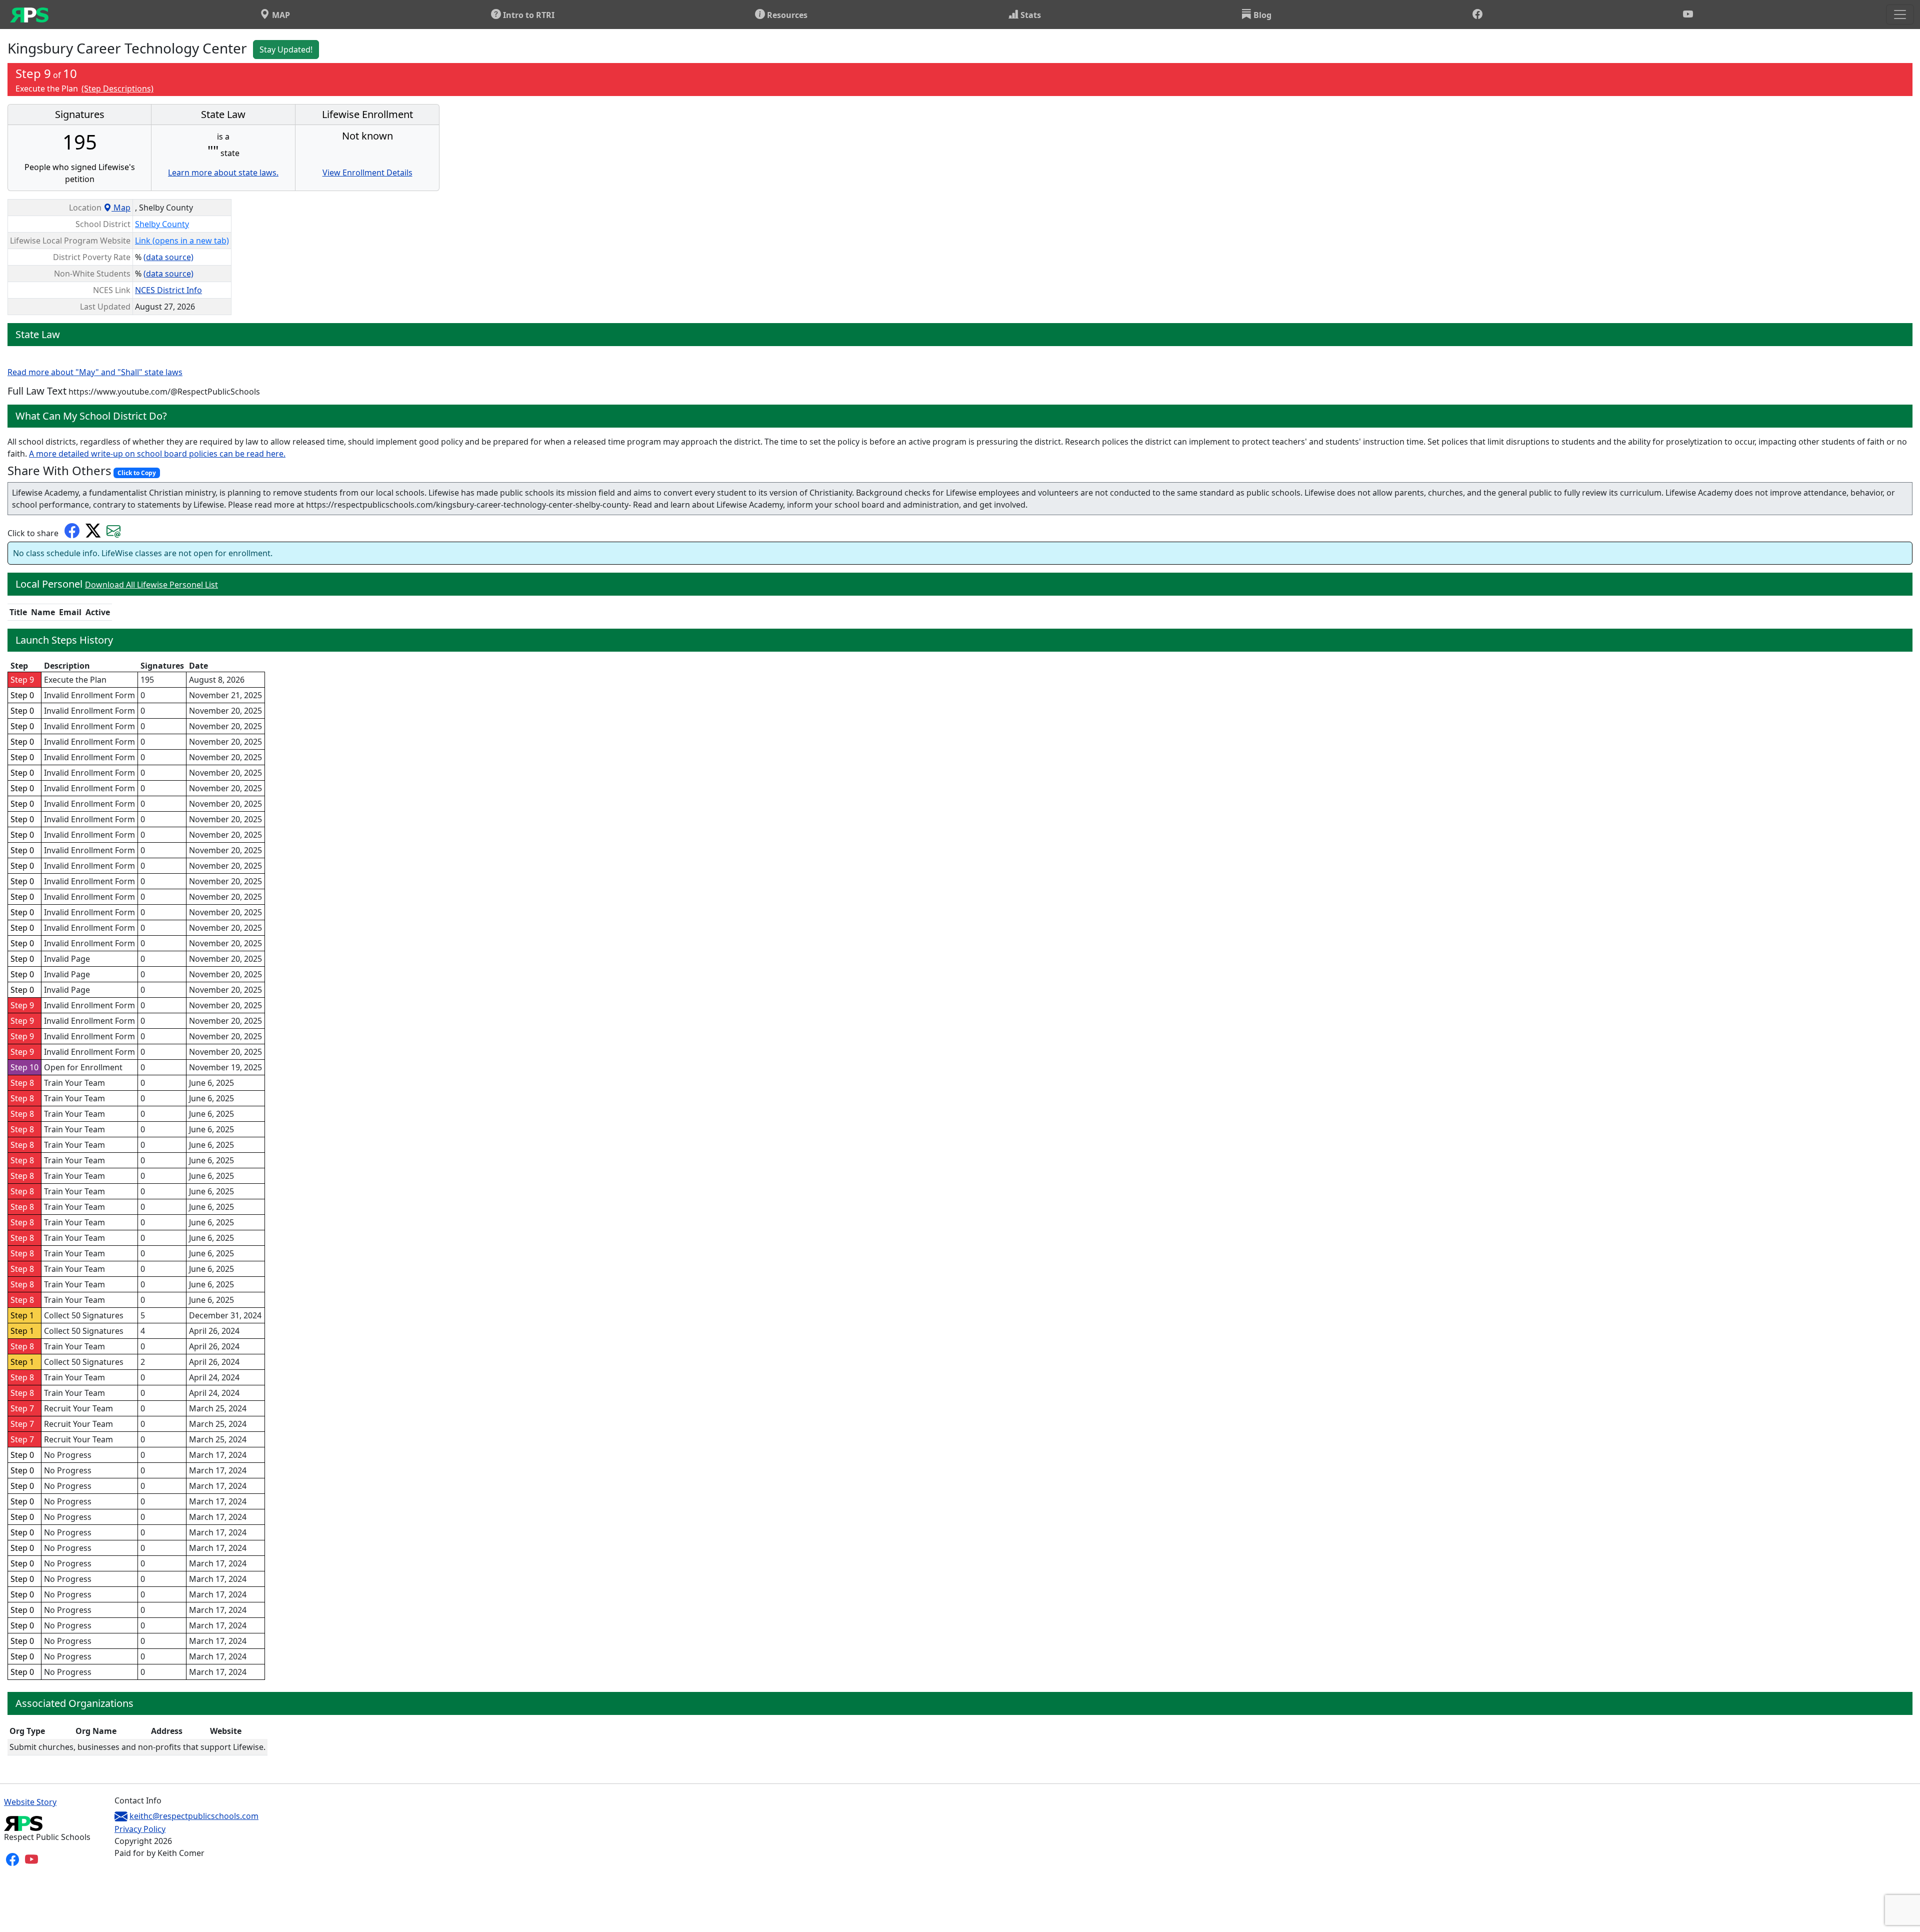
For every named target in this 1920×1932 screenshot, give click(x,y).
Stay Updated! (286, 50)
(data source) (168, 257)
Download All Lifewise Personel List (151, 585)
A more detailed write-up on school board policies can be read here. (157, 454)
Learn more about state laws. (223, 173)
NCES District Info (168, 290)
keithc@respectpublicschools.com (194, 1816)
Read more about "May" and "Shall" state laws (95, 372)
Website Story (30, 1802)
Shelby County (162, 224)
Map (121, 208)
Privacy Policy (140, 1829)
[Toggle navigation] (1900, 15)
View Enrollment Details (367, 173)
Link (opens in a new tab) (182, 241)
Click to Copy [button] (137, 473)
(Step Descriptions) (117, 89)
